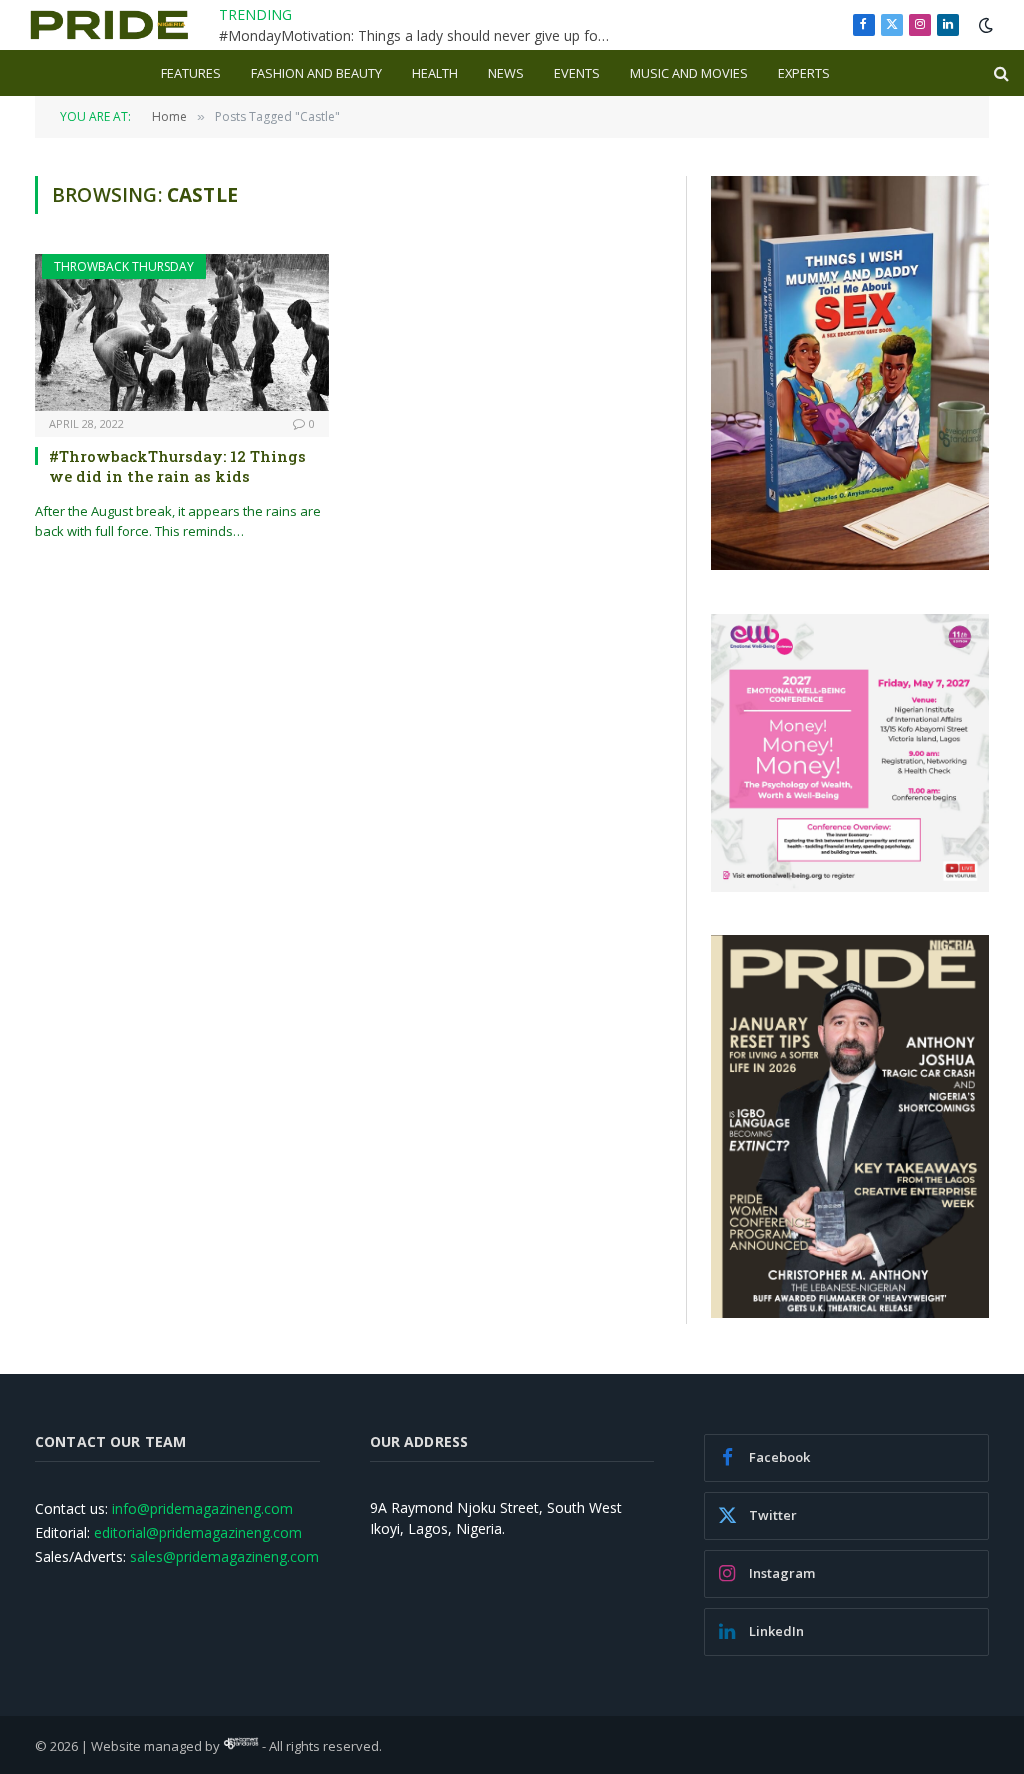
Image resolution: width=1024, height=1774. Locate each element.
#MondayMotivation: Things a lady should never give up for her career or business (419, 36)
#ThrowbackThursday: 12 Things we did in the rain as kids (177, 466)
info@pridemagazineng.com (202, 1508)
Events (577, 73)
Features (191, 73)
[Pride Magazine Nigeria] (109, 25)
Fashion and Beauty (316, 73)
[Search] (999, 73)
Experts (804, 73)
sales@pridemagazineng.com (224, 1556)
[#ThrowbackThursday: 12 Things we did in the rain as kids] (182, 332)
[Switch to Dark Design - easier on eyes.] (984, 25)
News (506, 73)
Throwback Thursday (124, 266)
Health (435, 73)
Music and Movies (689, 73)
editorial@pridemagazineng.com (198, 1532)
